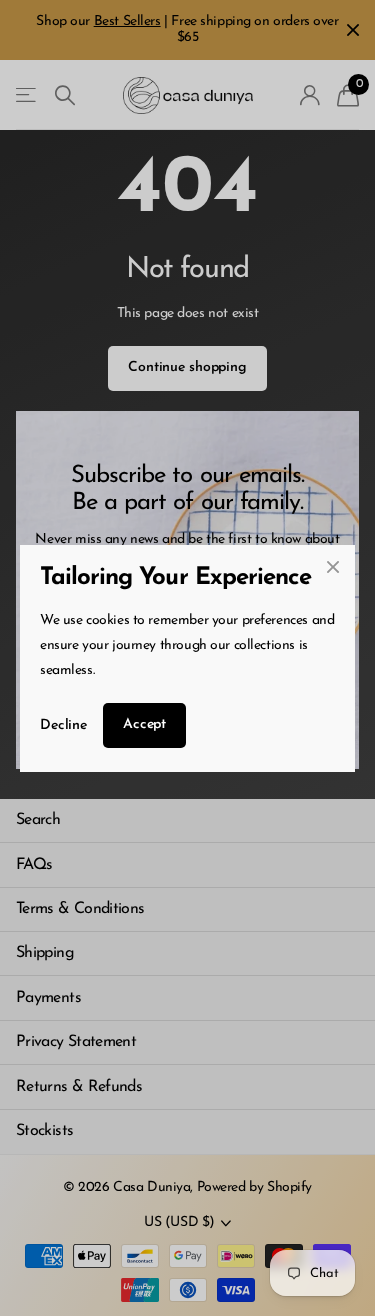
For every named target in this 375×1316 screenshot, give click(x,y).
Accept (144, 724)
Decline (63, 724)
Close (333, 567)
